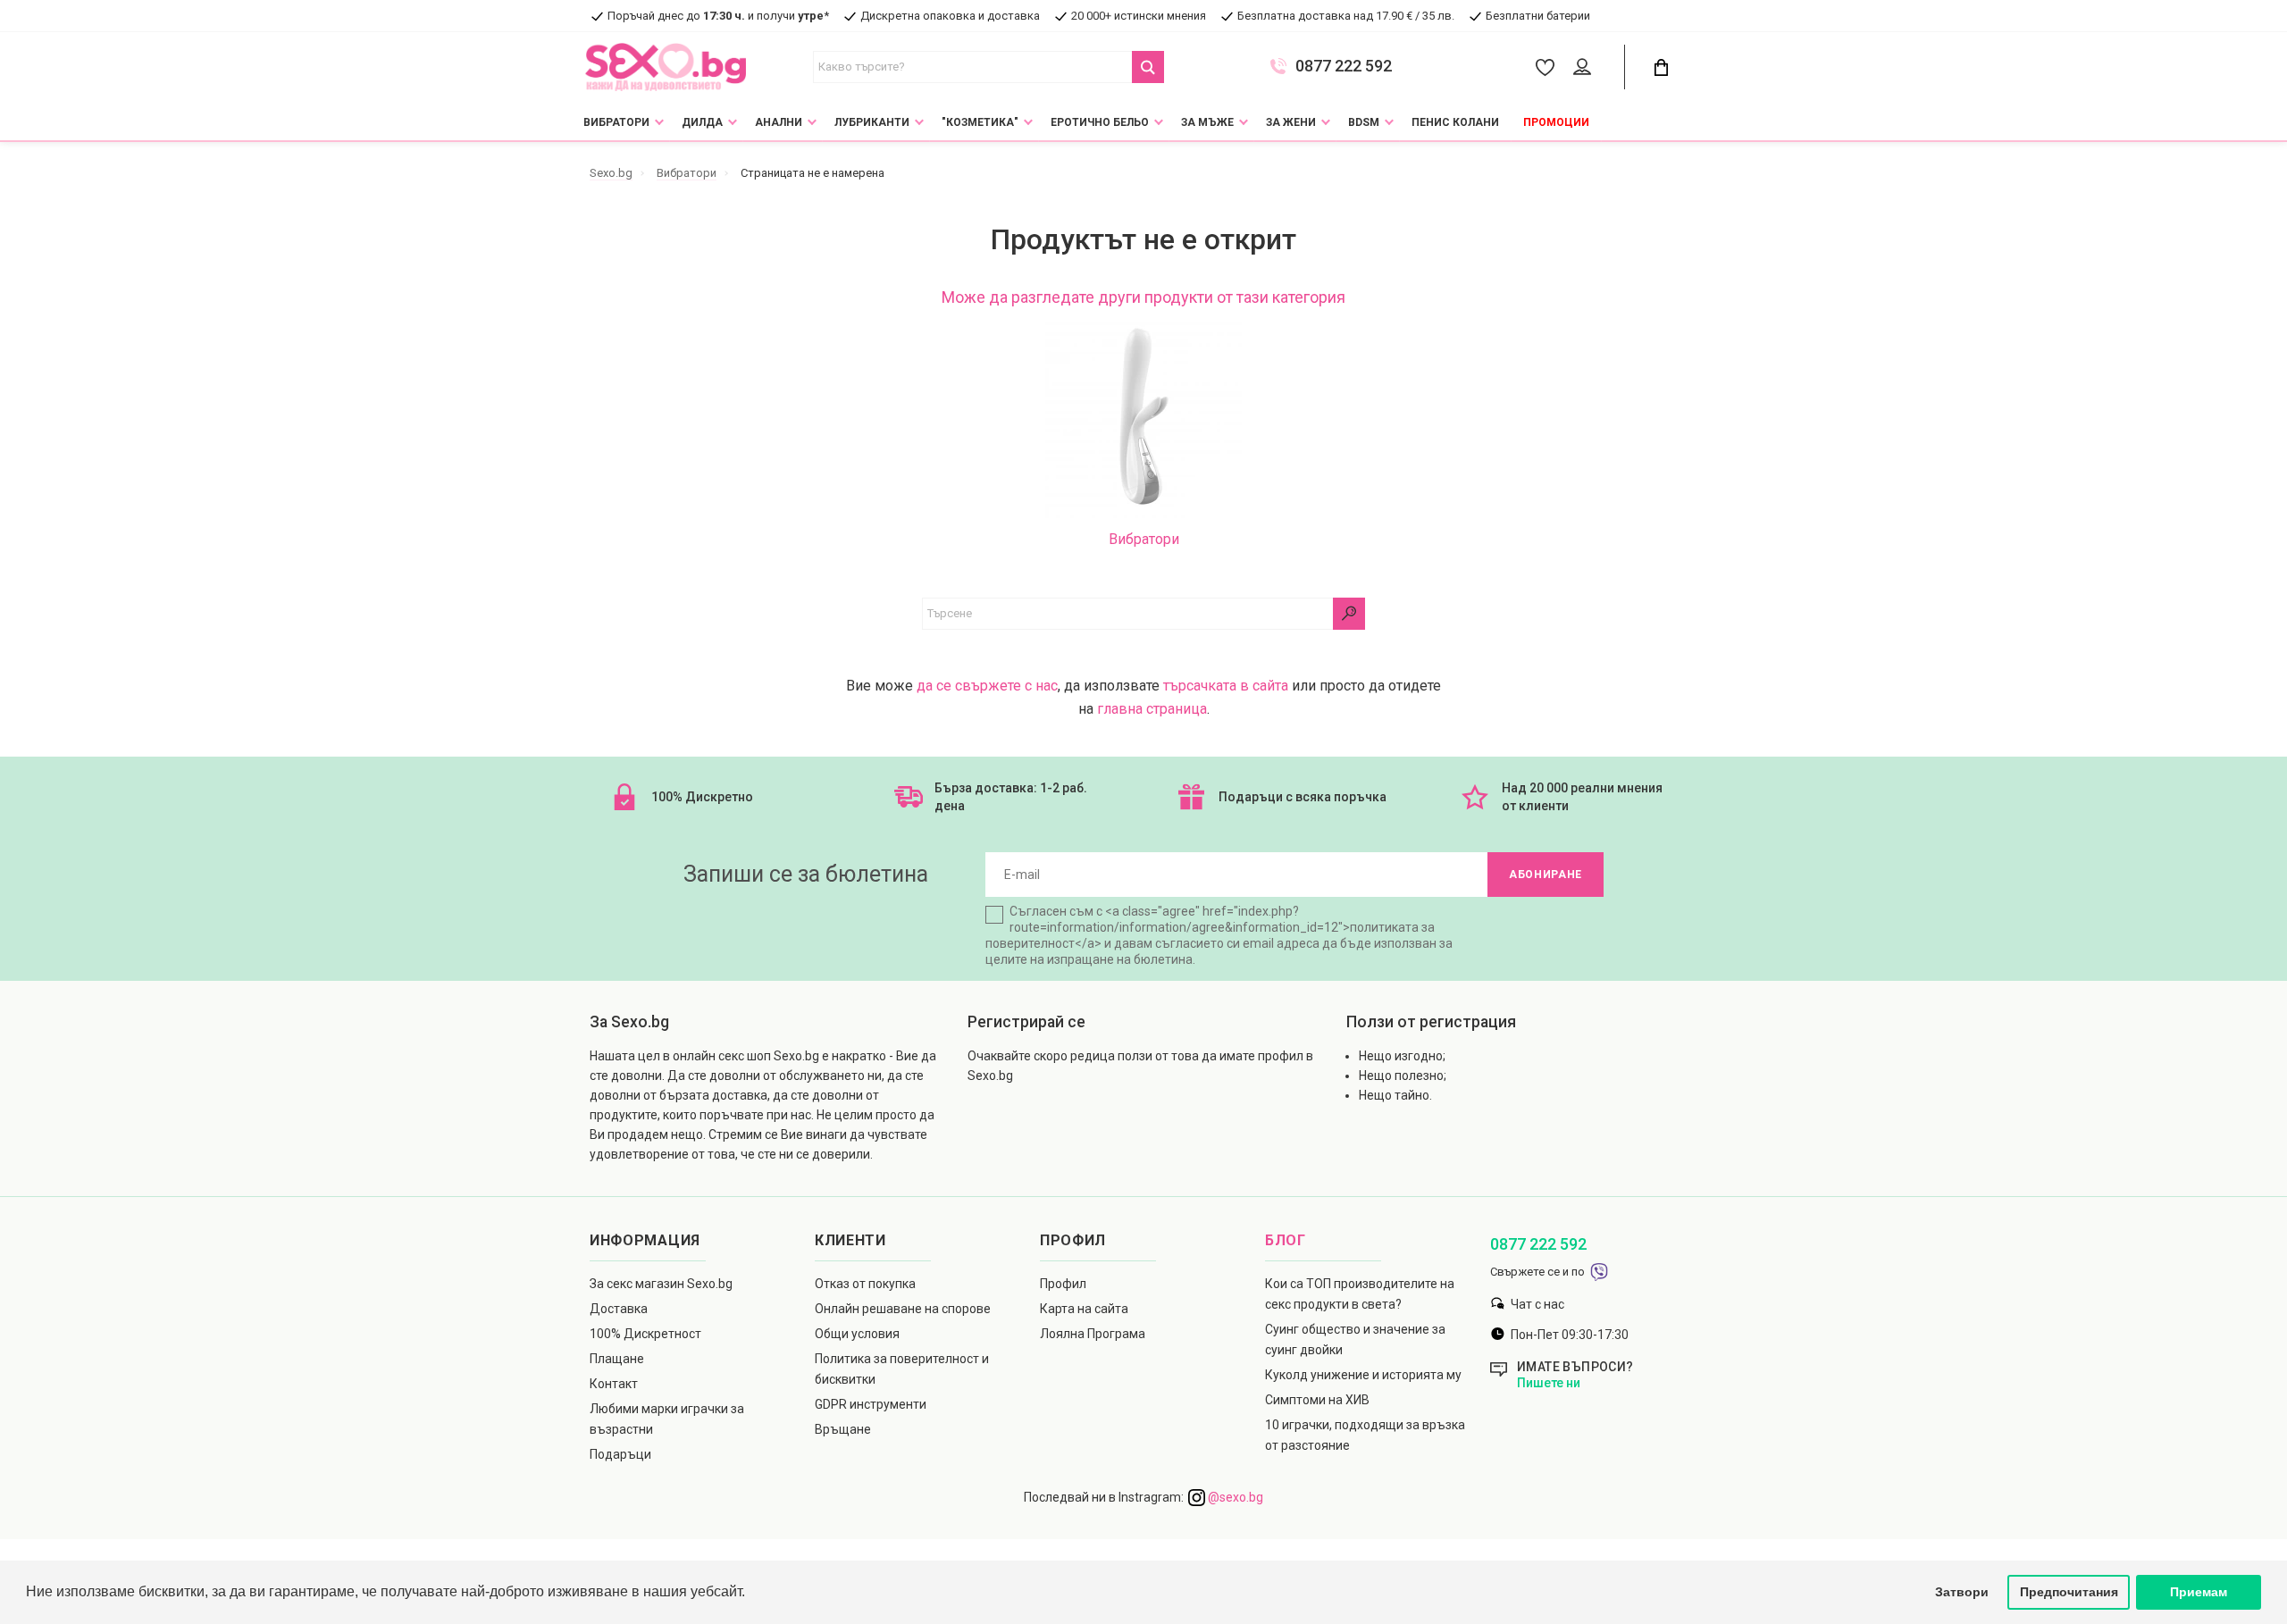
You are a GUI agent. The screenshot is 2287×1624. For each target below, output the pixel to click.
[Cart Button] (1661, 67)
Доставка (619, 1309)
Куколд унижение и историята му (1363, 1375)
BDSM (1364, 122)
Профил (1063, 1284)
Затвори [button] (1962, 1592)
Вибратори (616, 122)
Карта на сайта (1084, 1309)
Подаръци (620, 1454)
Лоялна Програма (1093, 1334)
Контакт (614, 1384)
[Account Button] (1585, 68)
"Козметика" (980, 122)
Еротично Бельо (1100, 122)
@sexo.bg (1234, 1497)
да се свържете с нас (987, 686)
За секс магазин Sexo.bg (661, 1284)
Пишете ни (1549, 1383)
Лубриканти (872, 122)
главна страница (1152, 709)
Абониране (1546, 875)
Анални (779, 122)
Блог (1286, 1240)
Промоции (1556, 122)
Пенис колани (1455, 122)
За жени (1291, 122)
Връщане (843, 1429)
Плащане (617, 1359)
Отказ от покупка (865, 1284)
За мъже (1207, 122)
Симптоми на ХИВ (1317, 1400)
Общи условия (857, 1334)
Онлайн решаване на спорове (903, 1309)
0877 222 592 (1344, 66)
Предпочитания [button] (2069, 1592)
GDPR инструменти (871, 1404)
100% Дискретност (645, 1334)
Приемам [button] (2199, 1592)
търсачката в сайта (1226, 686)
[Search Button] (1148, 67)
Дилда (702, 122)
